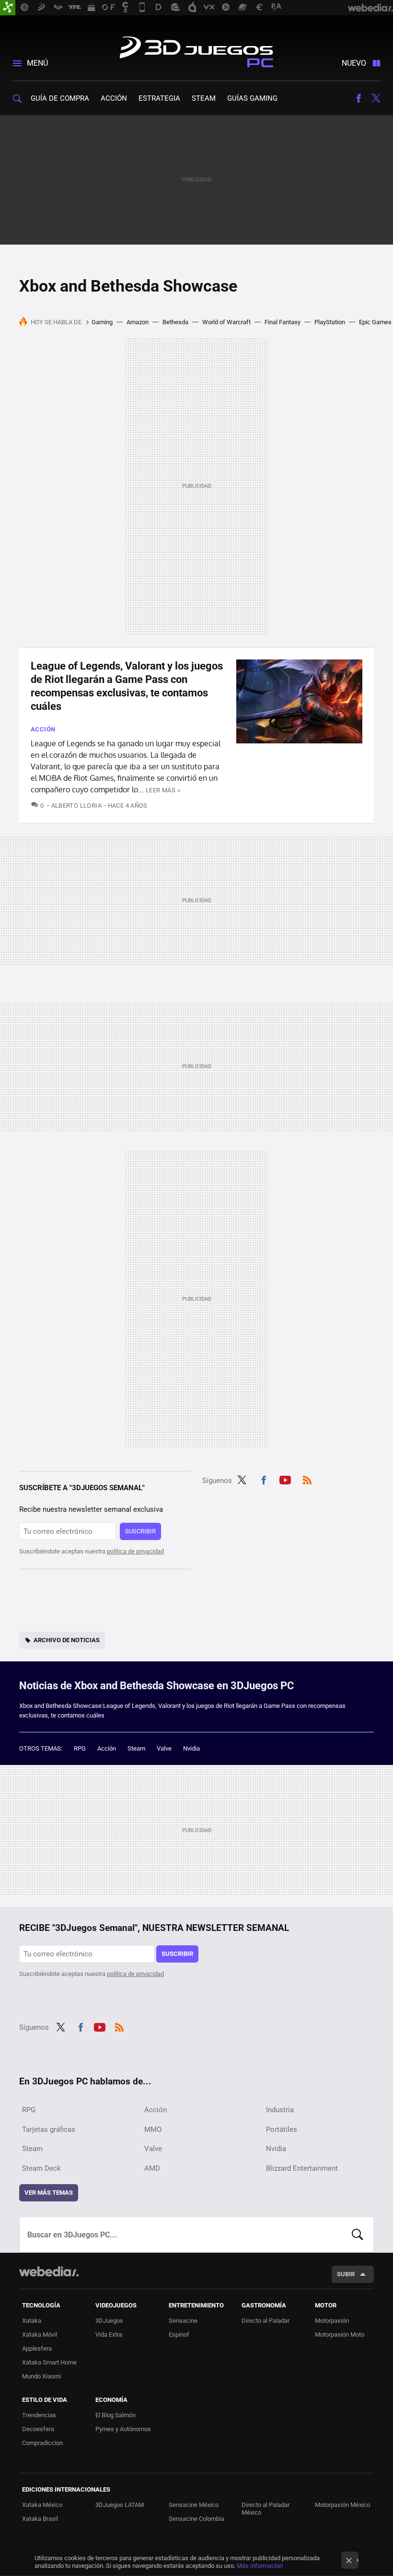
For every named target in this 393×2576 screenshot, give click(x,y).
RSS (307, 1479)
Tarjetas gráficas (49, 2129)
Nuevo (354, 63)
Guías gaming (252, 98)
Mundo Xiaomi (41, 2376)
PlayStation (330, 322)
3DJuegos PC (196, 50)
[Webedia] (49, 2271)
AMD (152, 2168)
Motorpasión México (342, 2505)
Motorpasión (332, 2321)
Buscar (358, 2235)
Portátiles (282, 2129)
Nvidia (191, 1748)
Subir (346, 2274)
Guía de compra (60, 98)
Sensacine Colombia (196, 2519)
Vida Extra (109, 2335)
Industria (280, 2110)
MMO (153, 2129)
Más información (260, 2566)
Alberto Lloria (76, 806)
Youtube (285, 1479)
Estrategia (159, 98)
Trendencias (39, 2415)
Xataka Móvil (40, 2335)
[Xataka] (8, 8)
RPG (80, 1748)
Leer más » (163, 790)
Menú (37, 63)
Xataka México (42, 2505)
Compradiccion (42, 2443)
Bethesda (175, 322)
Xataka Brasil (40, 2519)
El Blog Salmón (116, 2415)
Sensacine (183, 2321)
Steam (204, 98)
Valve (164, 1748)
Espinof (179, 2335)
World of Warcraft (226, 322)
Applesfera (37, 2348)
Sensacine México (194, 2505)
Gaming (102, 322)
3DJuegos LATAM (120, 2505)
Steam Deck (41, 2168)
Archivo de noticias (67, 1640)
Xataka (32, 2321)
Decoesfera (38, 2429)
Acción (114, 98)
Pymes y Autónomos (123, 2429)
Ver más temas (49, 2193)
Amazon (138, 322)
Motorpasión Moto (340, 2335)
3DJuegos (109, 2321)
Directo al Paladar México (266, 2509)
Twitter (376, 98)
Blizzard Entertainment (302, 2168)
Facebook (358, 98)
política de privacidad (135, 1551)
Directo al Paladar (266, 2321)
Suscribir (140, 1531)
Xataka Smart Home (49, 2362)
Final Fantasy (283, 322)
